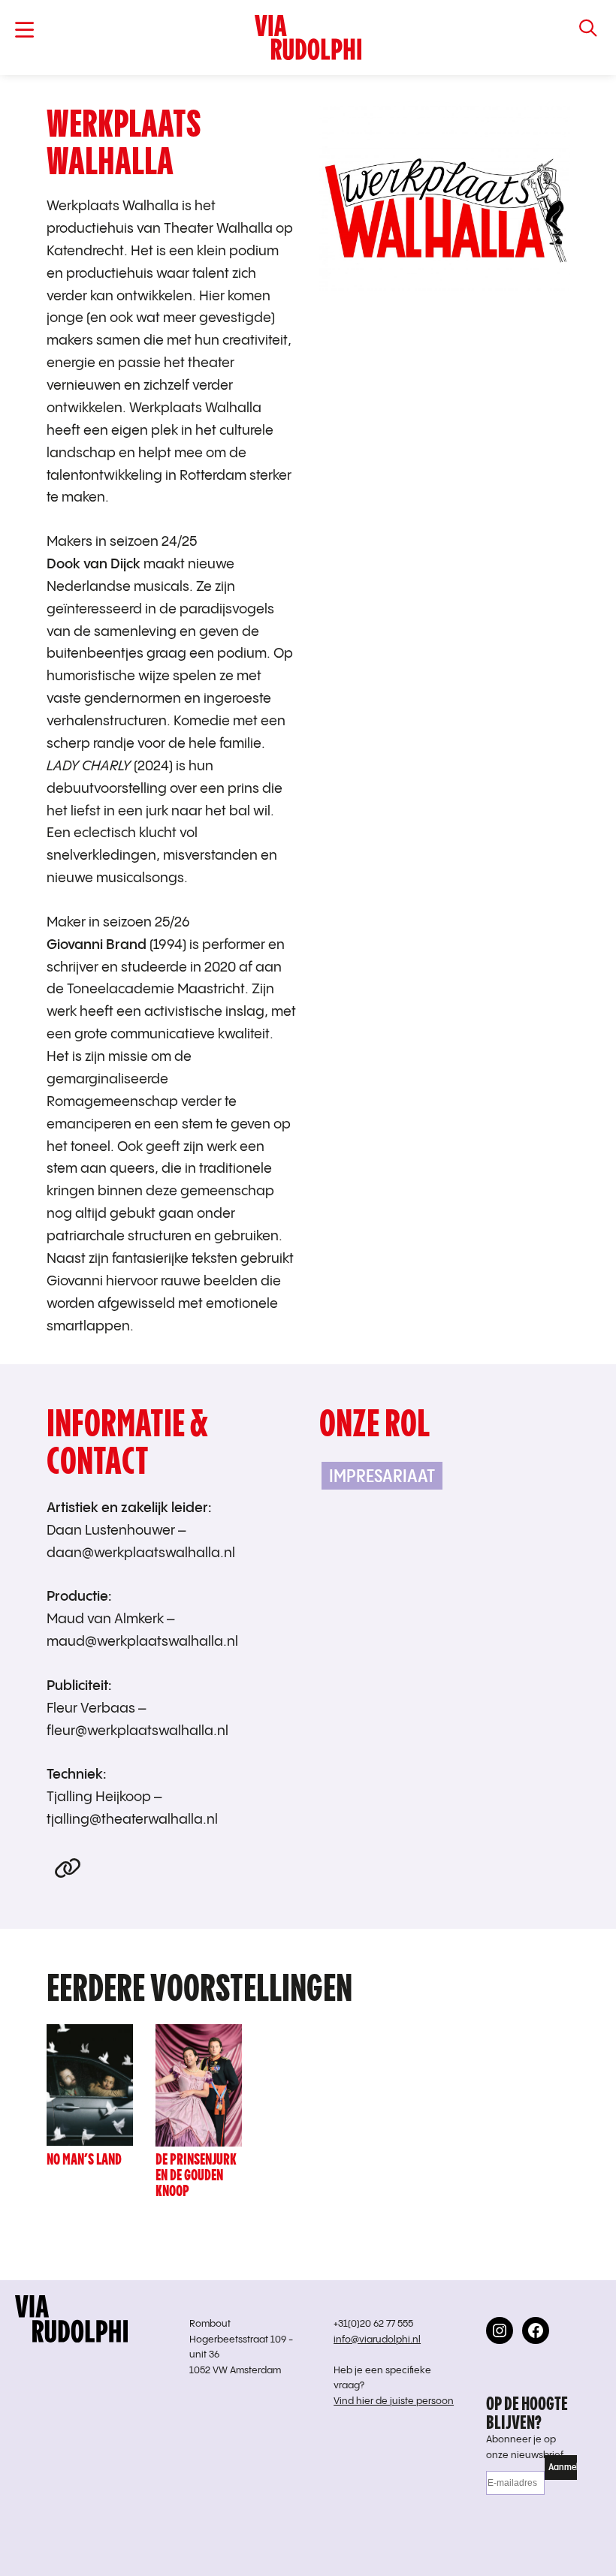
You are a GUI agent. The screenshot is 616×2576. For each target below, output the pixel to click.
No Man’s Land (84, 2159)
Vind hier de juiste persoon (394, 2401)
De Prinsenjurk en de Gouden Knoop (196, 2175)
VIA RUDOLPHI (308, 38)
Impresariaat (382, 1476)
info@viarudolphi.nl (377, 2340)
